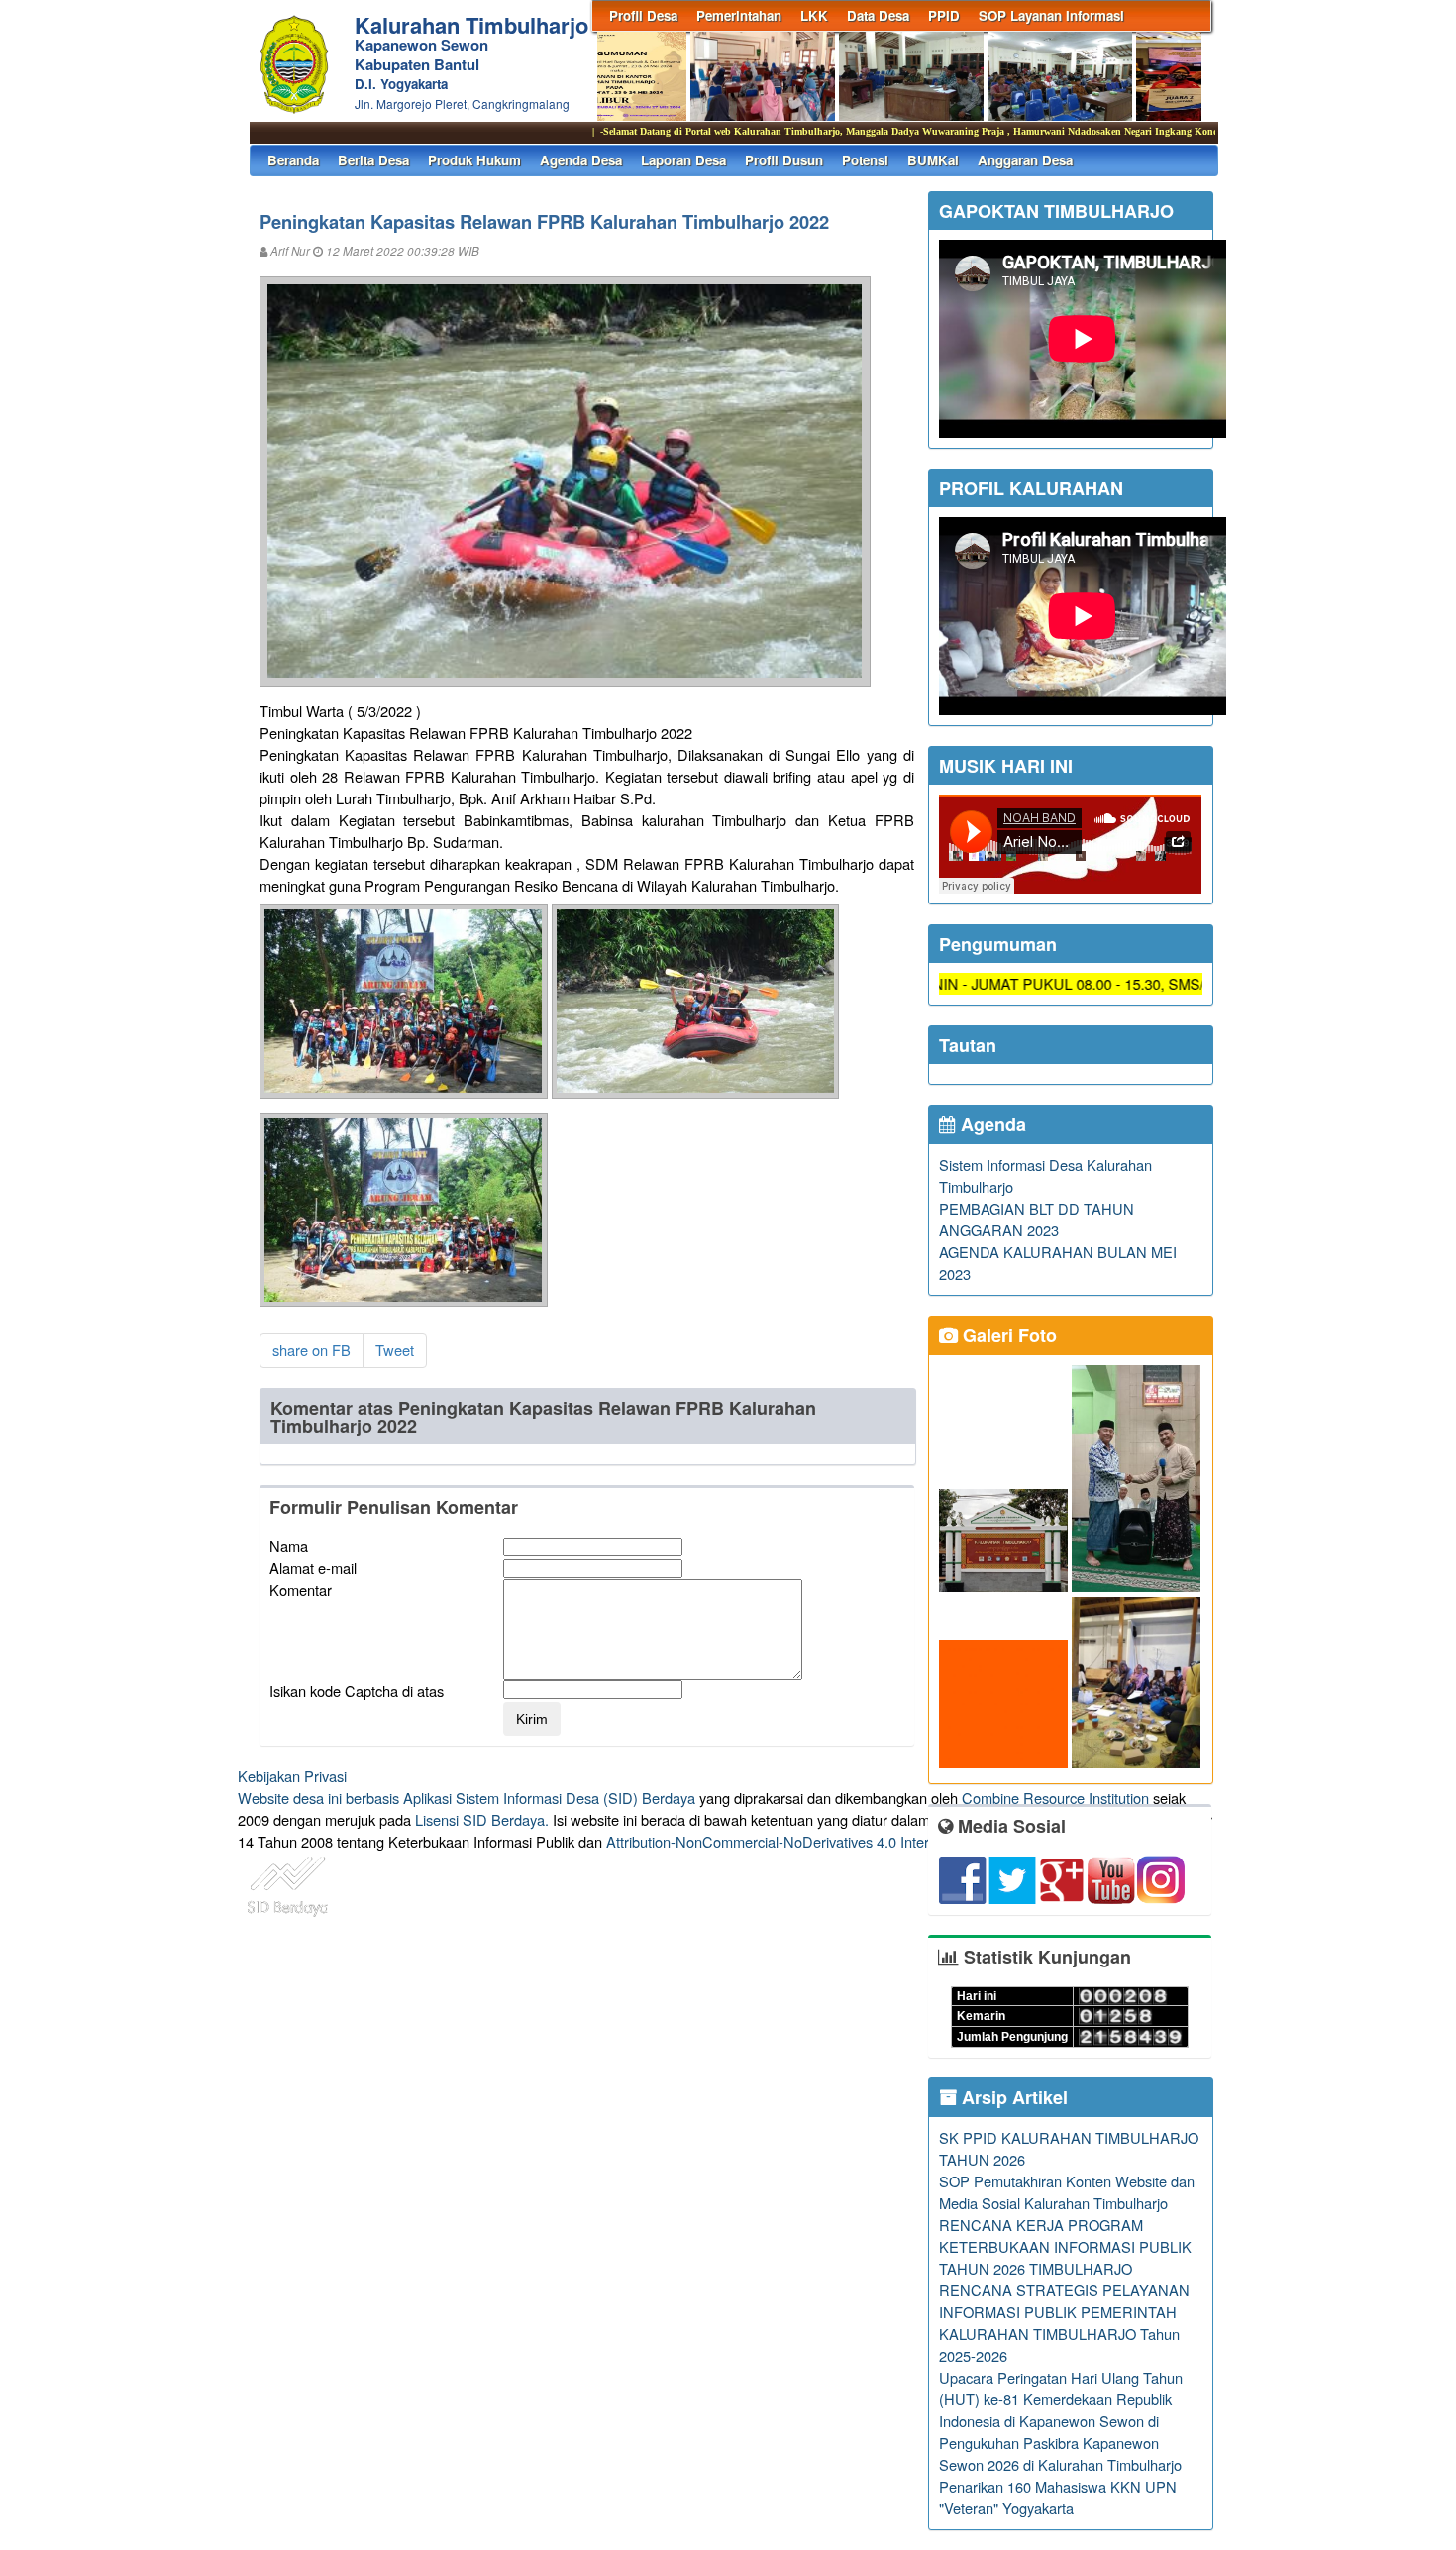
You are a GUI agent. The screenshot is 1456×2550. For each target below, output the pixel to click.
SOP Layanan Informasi (1051, 15)
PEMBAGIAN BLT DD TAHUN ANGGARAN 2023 (1037, 1219)
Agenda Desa (581, 160)
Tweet (395, 1350)
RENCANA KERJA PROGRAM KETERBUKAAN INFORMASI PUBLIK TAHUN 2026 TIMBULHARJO (1065, 2246)
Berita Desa (373, 160)
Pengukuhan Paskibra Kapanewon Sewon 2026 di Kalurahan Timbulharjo (1060, 2453)
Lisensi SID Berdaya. (482, 1819)
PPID (944, 15)
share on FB (312, 1350)
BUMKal (933, 160)
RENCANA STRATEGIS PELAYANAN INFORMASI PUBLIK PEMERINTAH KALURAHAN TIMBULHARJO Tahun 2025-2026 (1064, 2323)
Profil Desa (643, 15)
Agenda (991, 1124)
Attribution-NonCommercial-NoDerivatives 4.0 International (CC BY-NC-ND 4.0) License (886, 1841)
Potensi (865, 160)
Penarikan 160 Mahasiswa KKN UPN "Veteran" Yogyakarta (1058, 2497)
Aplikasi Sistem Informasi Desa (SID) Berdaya (549, 1798)
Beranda (293, 160)
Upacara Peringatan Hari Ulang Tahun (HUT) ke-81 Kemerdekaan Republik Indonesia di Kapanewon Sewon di (1061, 2399)
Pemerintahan (739, 15)
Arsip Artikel (1012, 2097)
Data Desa (878, 15)
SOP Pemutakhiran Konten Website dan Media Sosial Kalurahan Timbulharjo (1067, 2192)
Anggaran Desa (1025, 160)
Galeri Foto (1007, 1335)
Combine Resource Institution (1055, 1798)
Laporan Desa (683, 160)
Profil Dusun (784, 160)
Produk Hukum (474, 160)
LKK (814, 15)
